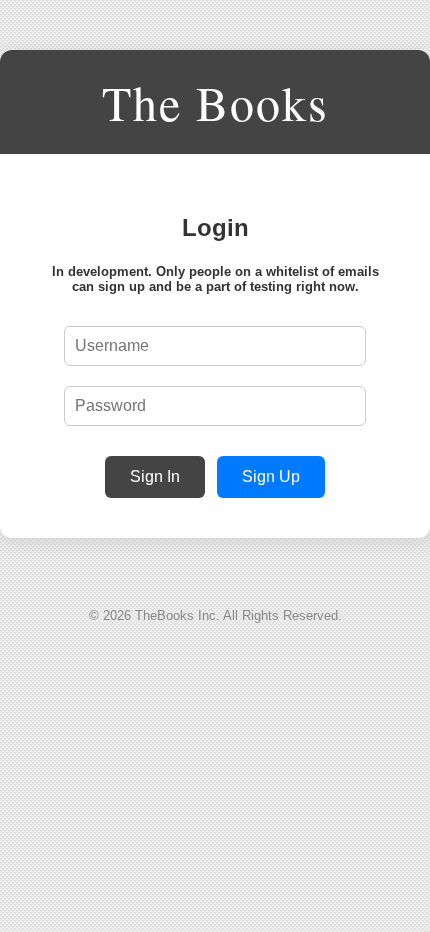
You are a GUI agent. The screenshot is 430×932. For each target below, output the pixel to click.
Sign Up (271, 476)
